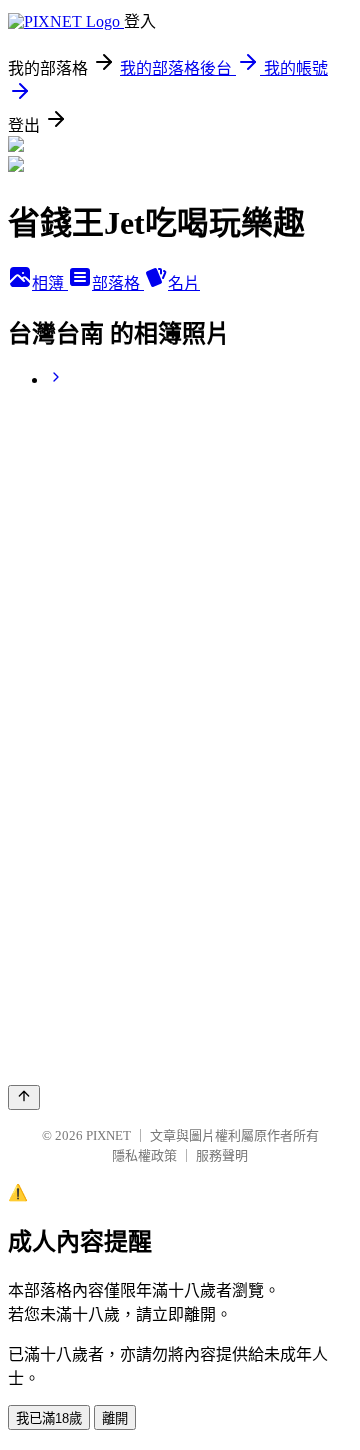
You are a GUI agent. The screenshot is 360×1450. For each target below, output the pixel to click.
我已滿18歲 (49, 1418)
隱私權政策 (144, 1155)
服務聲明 (222, 1155)
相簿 (50, 283)
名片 (184, 283)
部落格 (118, 283)
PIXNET (108, 1135)
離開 (115, 1418)
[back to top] (24, 1097)
